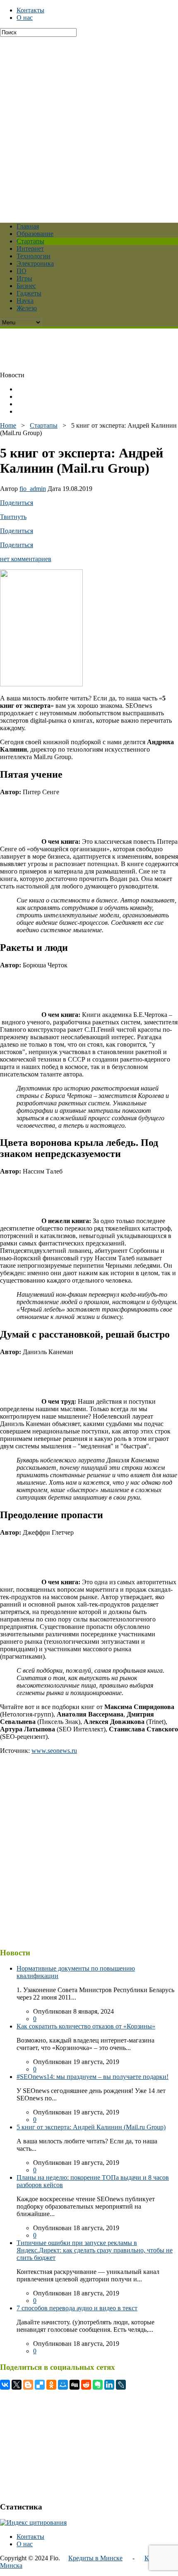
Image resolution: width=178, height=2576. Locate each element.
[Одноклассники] (51, 2385)
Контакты (30, 10)
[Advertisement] (89, 126)
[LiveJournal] (121, 2385)
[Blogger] (28, 2385)
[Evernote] (98, 2385)
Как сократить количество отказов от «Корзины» (86, 2026)
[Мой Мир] (63, 2385)
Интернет (30, 249)
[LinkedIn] (109, 2385)
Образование (35, 234)
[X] (17, 2385)
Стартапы (30, 241)
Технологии (34, 256)
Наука (25, 301)
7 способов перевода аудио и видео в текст (77, 2308)
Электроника (35, 263)
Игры (24, 278)
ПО (22, 271)
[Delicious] (40, 2385)
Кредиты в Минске (95, 2558)
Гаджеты (29, 293)
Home (8, 425)
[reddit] (86, 2385)
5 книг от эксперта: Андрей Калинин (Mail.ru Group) (91, 2127)
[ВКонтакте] (5, 2385)
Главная (28, 226)
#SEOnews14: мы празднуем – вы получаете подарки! (93, 2077)
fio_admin (33, 489)
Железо (27, 308)
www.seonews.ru (54, 1751)
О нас (25, 18)
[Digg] (75, 2385)
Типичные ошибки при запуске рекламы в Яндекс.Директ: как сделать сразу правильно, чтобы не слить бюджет (95, 2250)
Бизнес (26, 286)
